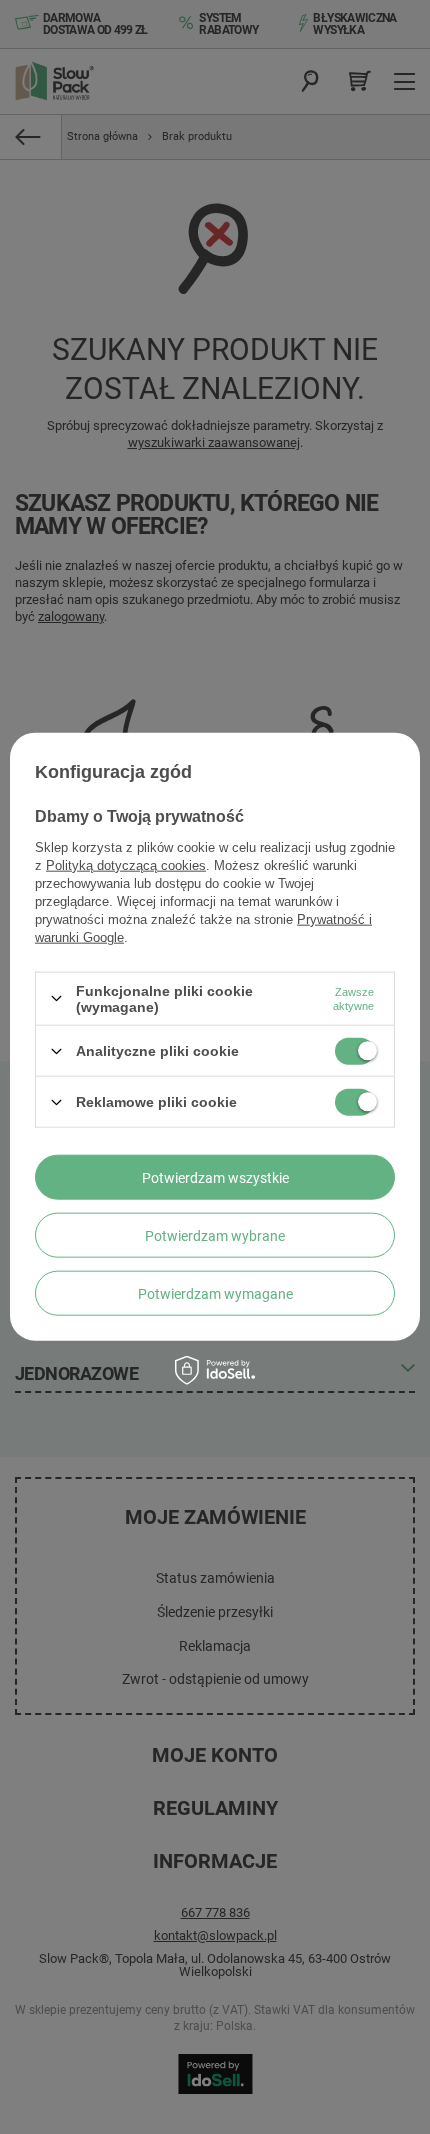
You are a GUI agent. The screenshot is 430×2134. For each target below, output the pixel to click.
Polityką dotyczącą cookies (126, 864)
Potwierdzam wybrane (215, 1235)
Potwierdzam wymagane (215, 1293)
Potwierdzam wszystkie (215, 1177)
